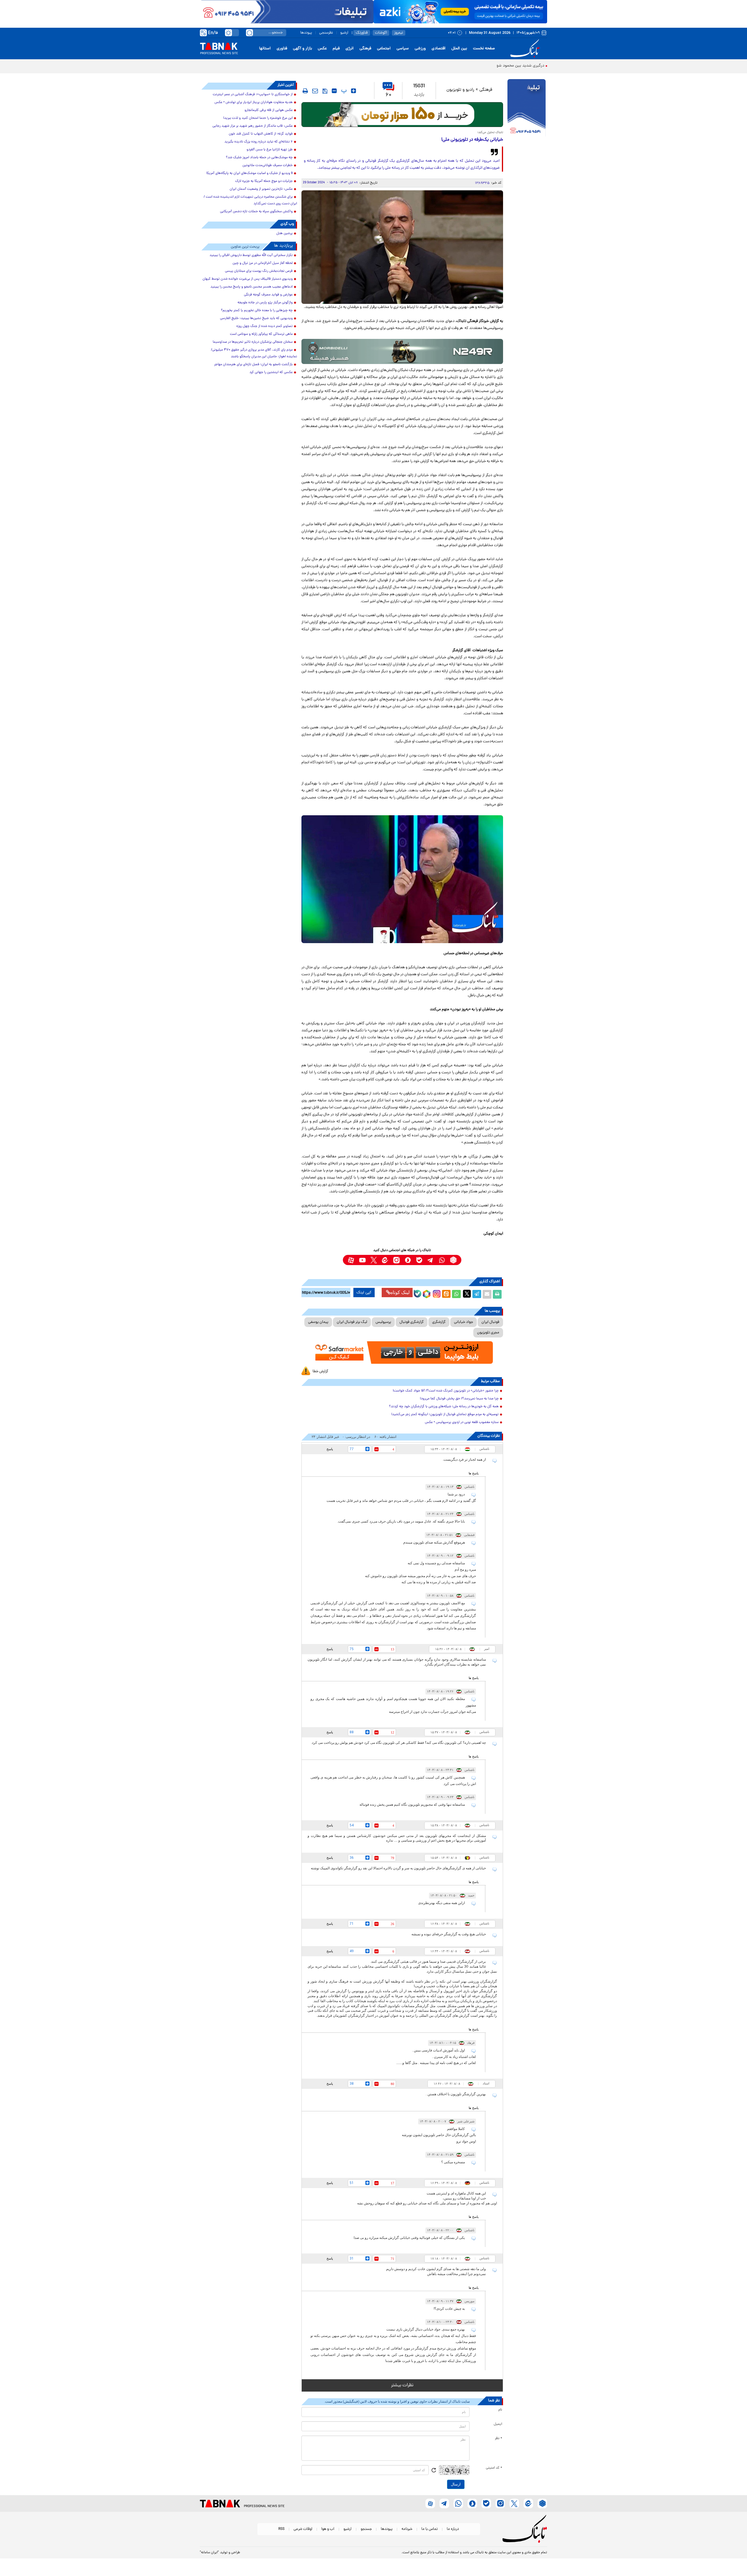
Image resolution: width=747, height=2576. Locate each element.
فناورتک (362, 33)
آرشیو (344, 33)
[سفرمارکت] (402, 1353)
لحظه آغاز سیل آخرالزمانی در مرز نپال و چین (263, 263)
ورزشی (420, 49)
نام (500, 2410)
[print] (305, 91)
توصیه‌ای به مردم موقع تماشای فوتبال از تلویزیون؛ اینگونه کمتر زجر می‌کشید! (445, 1415)
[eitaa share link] (446, 1294)
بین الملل (459, 49)
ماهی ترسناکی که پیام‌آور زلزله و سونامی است (261, 334)
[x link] (374, 1260)
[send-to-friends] (315, 91)
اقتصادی (439, 49)
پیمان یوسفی (318, 1322)
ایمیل (498, 2424)
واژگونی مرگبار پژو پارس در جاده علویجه (265, 303)
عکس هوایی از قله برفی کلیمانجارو (269, 110)
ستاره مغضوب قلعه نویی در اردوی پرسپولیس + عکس (462, 1422)
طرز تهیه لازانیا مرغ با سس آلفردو (270, 150)
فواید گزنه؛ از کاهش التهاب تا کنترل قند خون (261, 134)
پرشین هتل (285, 234)
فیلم (336, 49)
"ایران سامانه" (209, 2553)
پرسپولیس (383, 1322)
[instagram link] (396, 1260)
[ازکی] (460, 12)
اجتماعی (384, 49)
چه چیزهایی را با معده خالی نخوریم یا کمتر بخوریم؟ (257, 311)
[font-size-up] (354, 91)
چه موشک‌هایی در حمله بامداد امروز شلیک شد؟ (259, 158)
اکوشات (381, 33)
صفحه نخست (484, 49)
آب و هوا (328, 2529)
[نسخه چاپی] (497, 1294)
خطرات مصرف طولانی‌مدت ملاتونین (268, 166)
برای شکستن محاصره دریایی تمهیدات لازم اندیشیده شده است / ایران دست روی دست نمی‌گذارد (250, 200)
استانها (265, 49)
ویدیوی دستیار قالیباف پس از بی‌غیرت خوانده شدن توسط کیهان (248, 279)
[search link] (249, 33)
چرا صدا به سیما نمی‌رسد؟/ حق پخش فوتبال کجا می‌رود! (459, 1399)
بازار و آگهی (302, 49)
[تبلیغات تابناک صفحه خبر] (527, 109)
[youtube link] (362, 1260)
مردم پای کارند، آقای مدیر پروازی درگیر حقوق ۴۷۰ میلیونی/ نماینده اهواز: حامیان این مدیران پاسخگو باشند (254, 353)
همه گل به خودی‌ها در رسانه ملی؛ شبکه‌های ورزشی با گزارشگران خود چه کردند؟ (444, 1407)
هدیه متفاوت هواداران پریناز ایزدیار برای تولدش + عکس (254, 102)
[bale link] (419, 1260)
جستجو (366, 2529)
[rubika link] (453, 1260)
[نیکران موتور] (402, 351)
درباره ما (453, 2529)
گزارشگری (439, 1322)
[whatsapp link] (442, 1260)
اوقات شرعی (303, 2529)
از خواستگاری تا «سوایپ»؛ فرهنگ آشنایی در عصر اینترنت (253, 95)
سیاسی (403, 49)
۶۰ (388, 95)
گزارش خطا (320, 1371)
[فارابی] (402, 115)
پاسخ (330, 1449)
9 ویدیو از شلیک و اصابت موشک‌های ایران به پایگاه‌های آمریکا (249, 173)
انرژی (350, 49)
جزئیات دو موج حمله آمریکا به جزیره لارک (264, 181)
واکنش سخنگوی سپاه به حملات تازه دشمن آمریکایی (256, 212)
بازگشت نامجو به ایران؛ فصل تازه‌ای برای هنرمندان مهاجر (253, 365)
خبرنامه (407, 2529)
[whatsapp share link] (456, 1294)
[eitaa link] (385, 1260)
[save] (325, 91)
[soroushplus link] (408, 1260)
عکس (322, 49)
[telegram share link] (477, 1294)
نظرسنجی (326, 33)
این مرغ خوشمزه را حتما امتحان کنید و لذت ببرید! (258, 118)
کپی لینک (364, 1293)
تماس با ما (430, 2529)
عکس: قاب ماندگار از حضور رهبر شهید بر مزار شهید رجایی (253, 126)
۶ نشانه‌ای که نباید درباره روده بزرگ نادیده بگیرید (259, 142)
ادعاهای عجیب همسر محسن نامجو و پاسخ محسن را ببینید (252, 287)
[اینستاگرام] (436, 1293)
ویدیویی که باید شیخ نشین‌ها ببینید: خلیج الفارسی (256, 318)
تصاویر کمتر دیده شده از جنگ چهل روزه (265, 326)
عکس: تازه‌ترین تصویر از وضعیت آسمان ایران (261, 189)
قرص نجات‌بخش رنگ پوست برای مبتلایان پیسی (259, 271)
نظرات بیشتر (402, 2385)
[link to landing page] (526, 49)
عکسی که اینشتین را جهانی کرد (271, 372)
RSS (281, 2529)
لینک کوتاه (400, 1292)
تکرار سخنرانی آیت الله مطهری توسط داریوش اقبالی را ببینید (251, 255)
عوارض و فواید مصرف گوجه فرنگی (268, 295)
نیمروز (399, 33)
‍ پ (343, 91)
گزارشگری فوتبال (412, 1322)
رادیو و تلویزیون (460, 90)
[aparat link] (351, 1260)
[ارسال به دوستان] (487, 1294)
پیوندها (306, 33)
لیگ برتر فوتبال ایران (352, 1322)
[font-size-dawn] (334, 91)
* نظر (499, 2439)
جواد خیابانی (464, 1322)
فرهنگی (365, 49)
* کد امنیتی (494, 2468)
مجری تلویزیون (488, 1333)
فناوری (282, 49)
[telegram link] (431, 1260)
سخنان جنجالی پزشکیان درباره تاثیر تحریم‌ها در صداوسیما (253, 342)
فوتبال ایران (490, 1322)
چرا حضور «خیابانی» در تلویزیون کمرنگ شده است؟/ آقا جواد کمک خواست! (446, 1391)
